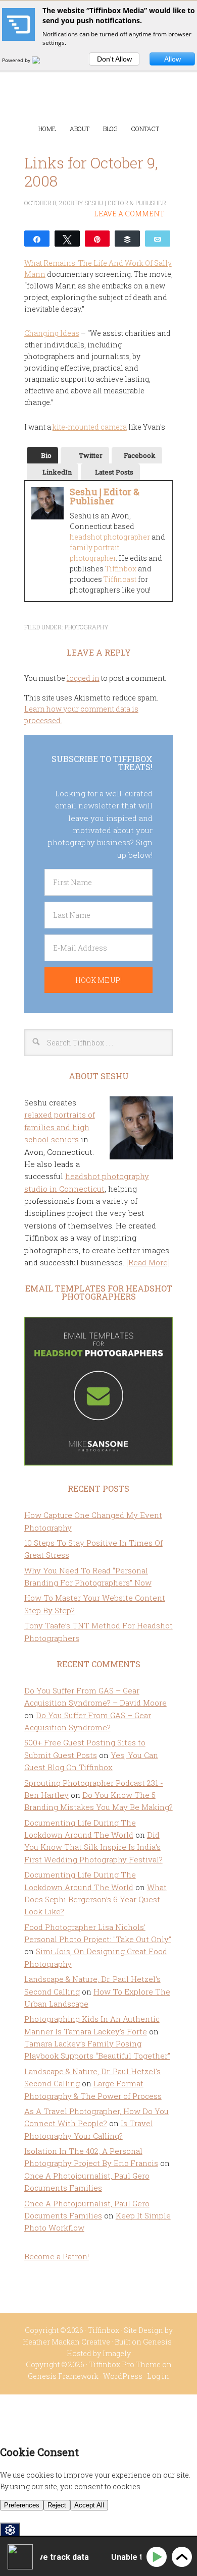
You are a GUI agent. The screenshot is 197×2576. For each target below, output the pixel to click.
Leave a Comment (129, 214)
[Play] (158, 2557)
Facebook (140, 455)
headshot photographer (110, 537)
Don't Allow (114, 59)
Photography (87, 627)
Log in (158, 2376)
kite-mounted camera (90, 427)
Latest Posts (114, 472)
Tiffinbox (99, 81)
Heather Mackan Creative (66, 2342)
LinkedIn (57, 472)
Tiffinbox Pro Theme (125, 2364)
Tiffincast (120, 579)
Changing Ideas (52, 333)
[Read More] (148, 1262)
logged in (83, 678)
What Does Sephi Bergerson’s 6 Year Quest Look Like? (95, 1899)
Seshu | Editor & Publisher (105, 496)
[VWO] (42, 60)
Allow (173, 59)
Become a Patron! (57, 2256)
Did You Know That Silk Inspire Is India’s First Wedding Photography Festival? (93, 1847)
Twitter (91, 455)
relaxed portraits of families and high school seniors (60, 1127)
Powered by (17, 60)
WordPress (123, 2376)
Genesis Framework (63, 2376)
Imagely (117, 2353)
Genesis (157, 2342)
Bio (46, 455)
